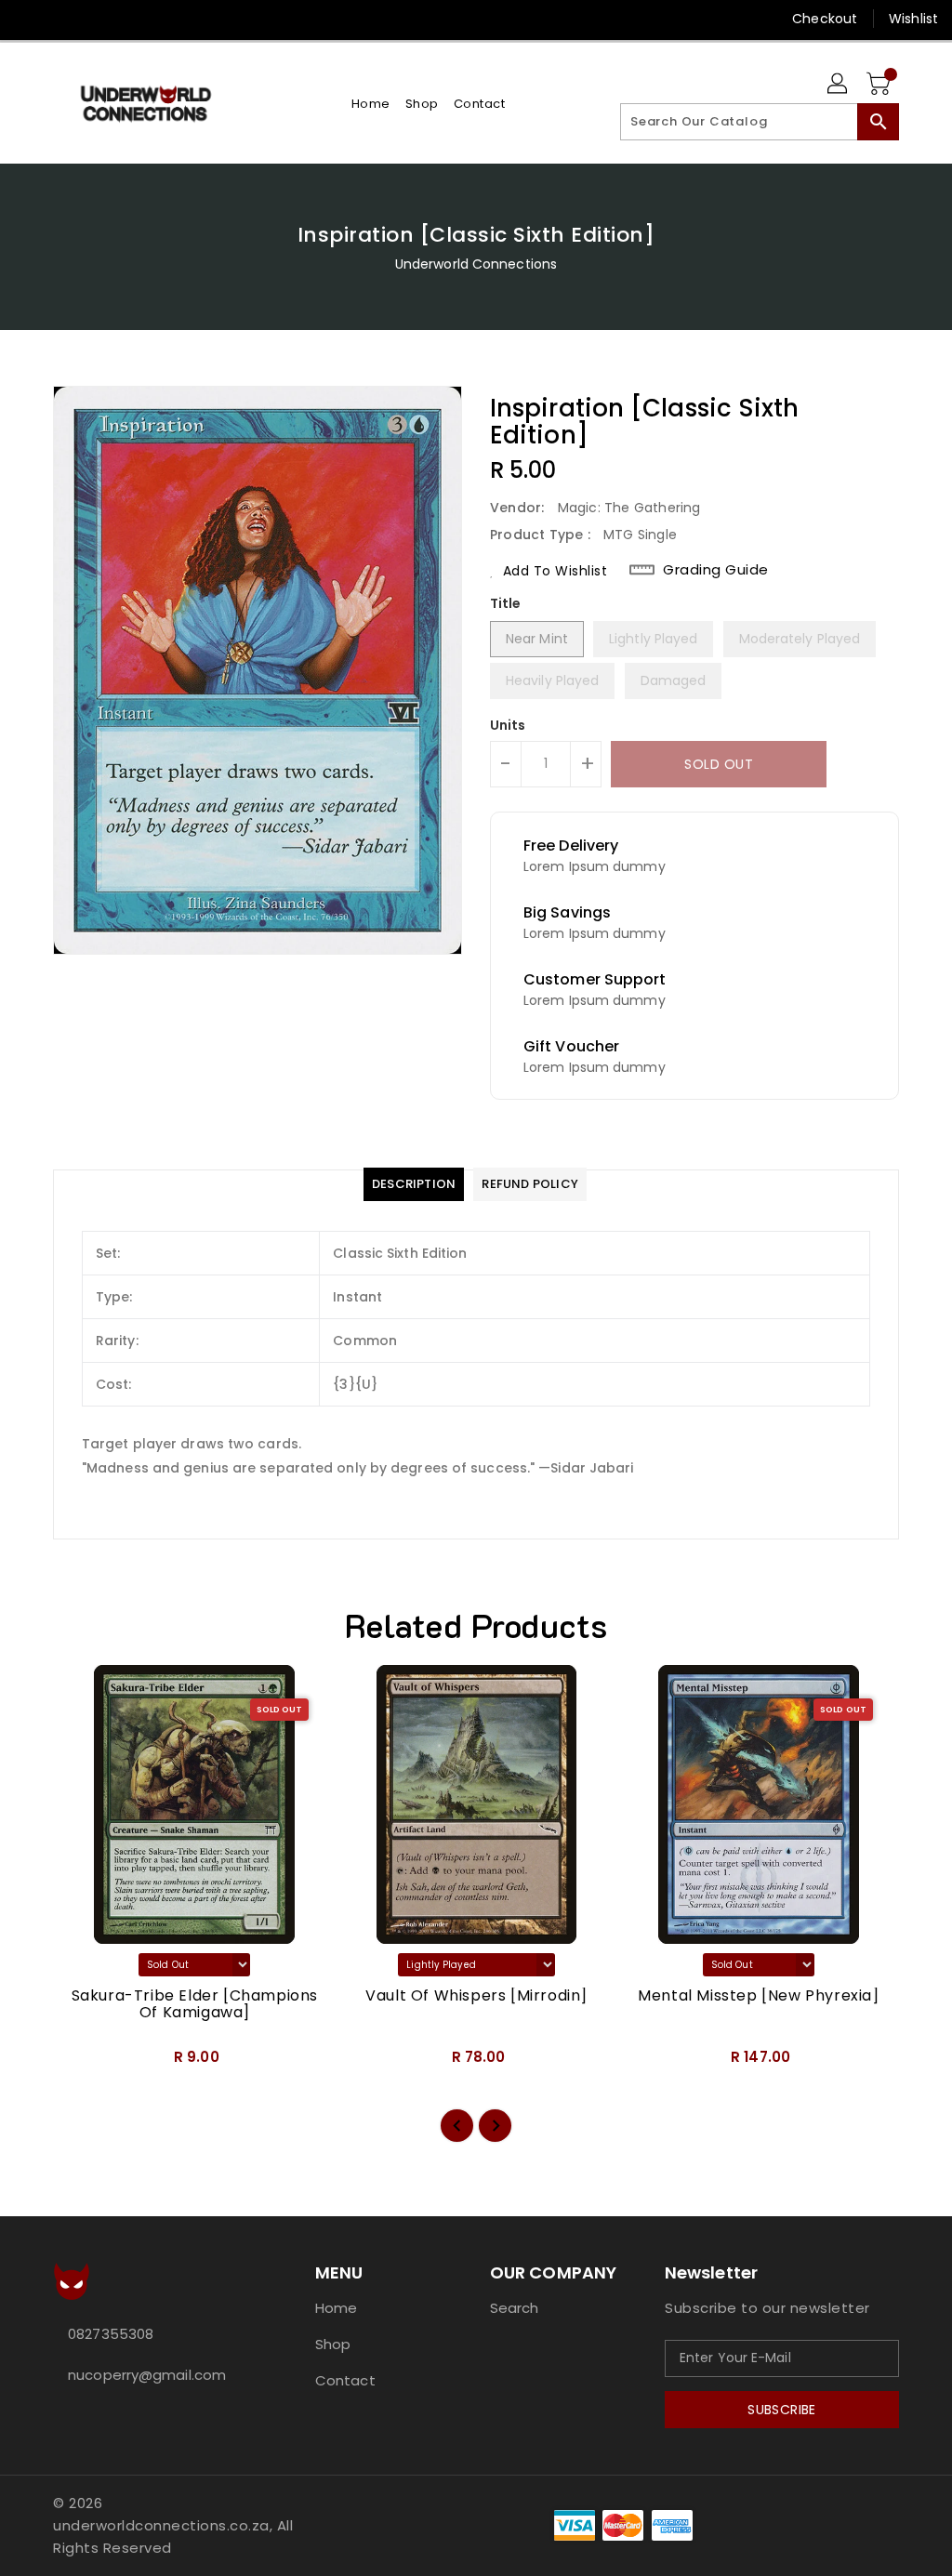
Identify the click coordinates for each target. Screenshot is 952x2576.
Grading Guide (716, 570)
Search (515, 2308)
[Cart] (880, 85)
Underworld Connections (476, 264)
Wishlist (913, 19)
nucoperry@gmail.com (147, 2375)
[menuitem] (371, 104)
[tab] (414, 1184)
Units (508, 725)
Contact (345, 2380)
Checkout (825, 19)
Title (506, 603)
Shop (333, 2344)
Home (336, 2308)
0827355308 (111, 2334)
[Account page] (839, 85)
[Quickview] (88, 2063)
